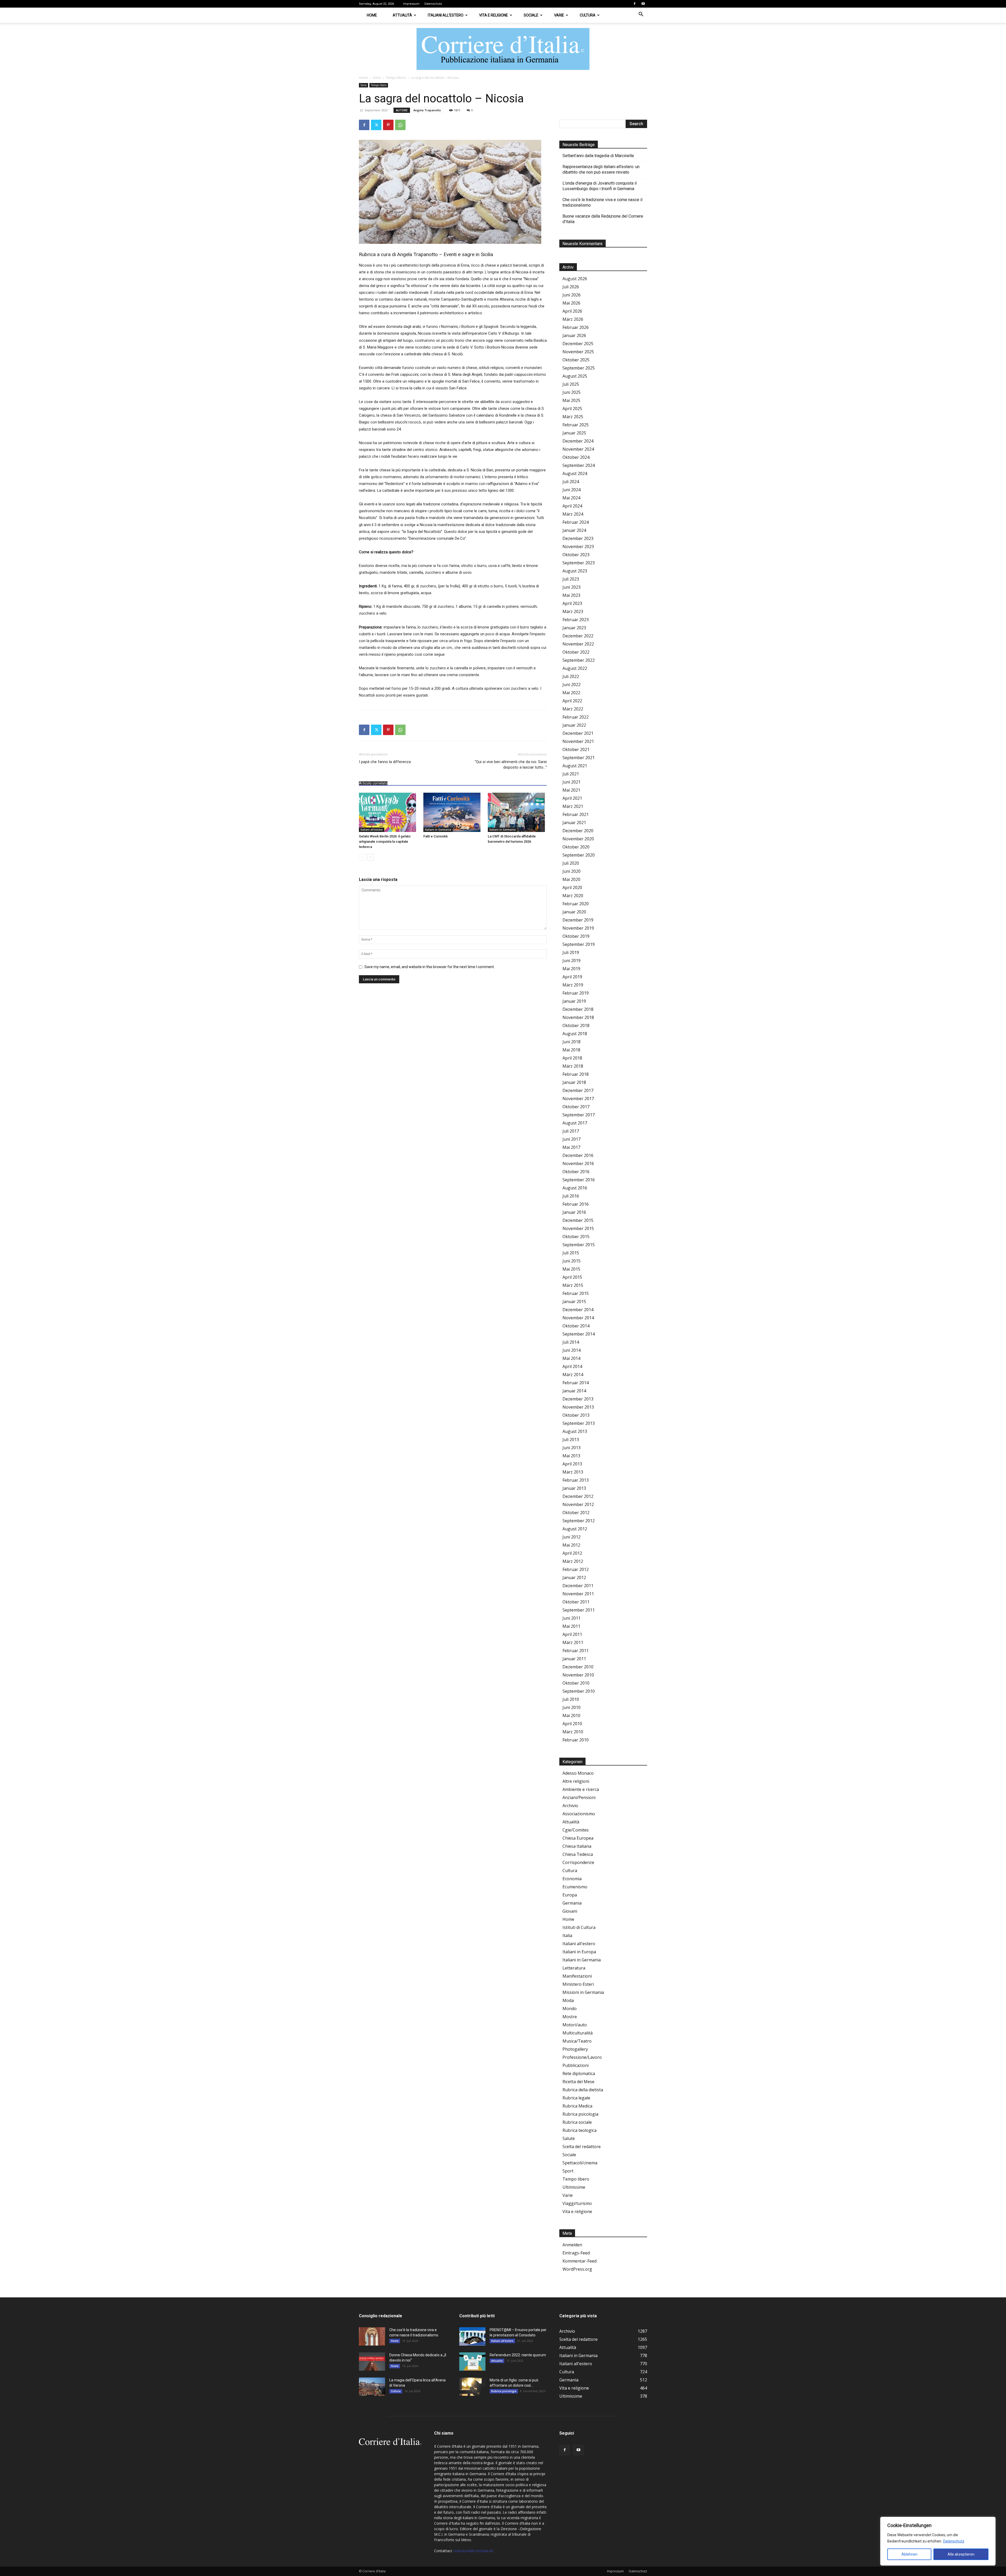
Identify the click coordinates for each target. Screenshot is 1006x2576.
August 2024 (575, 473)
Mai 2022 (571, 693)
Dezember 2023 (578, 538)
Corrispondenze (578, 1862)
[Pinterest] (388, 125)
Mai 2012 (571, 1545)
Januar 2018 (574, 1082)
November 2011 (578, 1594)
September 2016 (579, 1180)
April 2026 (572, 311)
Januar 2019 (574, 1001)
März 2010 (573, 1732)
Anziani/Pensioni (579, 1797)
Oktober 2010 (576, 1683)
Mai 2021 (571, 790)
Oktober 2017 (576, 1107)
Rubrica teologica (579, 2130)
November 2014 (578, 1318)
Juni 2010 (572, 1707)
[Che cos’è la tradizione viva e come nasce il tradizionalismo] (372, 2336)
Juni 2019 (572, 961)
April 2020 (572, 887)
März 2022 (573, 709)
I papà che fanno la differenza (385, 762)
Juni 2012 (572, 1537)
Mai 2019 (571, 969)
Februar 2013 (576, 1480)
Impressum (411, 4)
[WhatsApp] (400, 125)
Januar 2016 (574, 1212)
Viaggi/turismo (577, 2203)
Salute (569, 2138)
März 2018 (573, 1066)
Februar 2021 (576, 814)
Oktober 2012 (576, 1513)
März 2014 (573, 1375)
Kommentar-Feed (579, 2261)
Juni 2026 (572, 295)
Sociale (531, 15)
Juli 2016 (571, 1196)
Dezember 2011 (578, 1586)
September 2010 (579, 1691)
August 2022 (575, 668)
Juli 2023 (571, 579)
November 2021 (578, 741)
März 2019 (573, 985)
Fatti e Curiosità (435, 836)
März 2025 (573, 417)
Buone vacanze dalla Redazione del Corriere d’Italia (603, 219)
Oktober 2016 (576, 1172)
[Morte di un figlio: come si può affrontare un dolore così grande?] (472, 2387)
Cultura (588, 15)
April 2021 (572, 798)
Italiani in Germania (438, 830)
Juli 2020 (571, 863)
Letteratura (574, 1968)
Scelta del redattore (582, 2147)
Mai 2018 (571, 1050)
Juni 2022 (572, 685)
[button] (641, 15)
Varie (559, 15)
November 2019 (578, 928)
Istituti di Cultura (579, 1927)
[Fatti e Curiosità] (453, 812)
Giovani (570, 1911)
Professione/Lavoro (582, 2057)
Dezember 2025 (578, 344)
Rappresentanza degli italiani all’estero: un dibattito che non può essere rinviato (601, 169)
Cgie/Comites (576, 1830)
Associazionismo (579, 1814)
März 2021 (573, 806)
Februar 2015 (576, 1293)
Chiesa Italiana (577, 1846)
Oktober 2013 (576, 1415)
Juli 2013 (571, 1439)
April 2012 (572, 1553)
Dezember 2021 (578, 733)
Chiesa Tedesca (578, 1854)
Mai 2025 (571, 400)
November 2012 (578, 1504)
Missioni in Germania (583, 1992)
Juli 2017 (571, 1131)
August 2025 (575, 376)
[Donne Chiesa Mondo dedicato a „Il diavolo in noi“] (372, 2362)
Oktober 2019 (576, 936)
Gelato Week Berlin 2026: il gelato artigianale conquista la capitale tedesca (385, 842)
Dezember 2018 (578, 1009)
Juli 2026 (571, 287)
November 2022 (578, 644)
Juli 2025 (571, 384)
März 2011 (573, 1642)
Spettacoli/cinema (580, 2163)
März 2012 (573, 1561)
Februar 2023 (576, 620)
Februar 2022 (576, 717)
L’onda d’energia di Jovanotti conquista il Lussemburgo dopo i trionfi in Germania (600, 186)
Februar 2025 (576, 425)
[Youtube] (643, 4)
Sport (568, 2171)
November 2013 (578, 1407)
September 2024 (579, 465)
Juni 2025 (572, 392)
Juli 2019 (571, 952)
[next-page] (371, 857)
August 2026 (575, 279)
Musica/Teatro (577, 2041)
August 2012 (575, 1529)
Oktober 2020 (576, 847)
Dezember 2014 (578, 1310)
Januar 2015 (574, 1301)
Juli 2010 (571, 1699)
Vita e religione (494, 15)
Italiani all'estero (372, 830)
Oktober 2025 (576, 360)
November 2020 (578, 839)
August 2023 (575, 571)
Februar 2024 (576, 522)
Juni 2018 (572, 1042)
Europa (570, 1895)
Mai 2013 (571, 1456)
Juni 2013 (572, 1448)
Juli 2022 (571, 676)
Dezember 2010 (578, 1667)
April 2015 (572, 1277)
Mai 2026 (571, 303)
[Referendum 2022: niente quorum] (472, 2362)
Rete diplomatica (579, 2073)
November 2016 (578, 1163)
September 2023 (579, 563)
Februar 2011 (576, 1651)
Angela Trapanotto (427, 110)
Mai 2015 (571, 1269)
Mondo (570, 2009)
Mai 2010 (571, 1716)
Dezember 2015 (578, 1220)
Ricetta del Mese (578, 2082)
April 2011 (572, 1634)
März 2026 (573, 319)
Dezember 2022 (578, 636)
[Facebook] (635, 4)
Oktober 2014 (576, 1326)
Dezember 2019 (578, 920)
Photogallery (575, 2049)
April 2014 (572, 1366)
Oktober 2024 (576, 457)
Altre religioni (576, 1781)
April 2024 (572, 506)
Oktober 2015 (576, 1237)
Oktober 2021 (576, 749)
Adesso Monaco (578, 1773)
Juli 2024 (571, 482)
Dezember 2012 (578, 1496)
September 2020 (579, 855)
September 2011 (579, 1610)
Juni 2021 (572, 782)
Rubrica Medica (577, 2106)
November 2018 (578, 1017)
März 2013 (573, 1472)
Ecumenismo (575, 1887)
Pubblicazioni (576, 2065)
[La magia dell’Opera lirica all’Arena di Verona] (372, 2387)
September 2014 (579, 1334)
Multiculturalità (578, 2033)
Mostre (570, 2017)
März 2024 (573, 514)
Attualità (402, 15)
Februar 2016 (576, 1204)
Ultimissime (574, 2187)
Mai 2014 (571, 1358)
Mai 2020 (571, 879)
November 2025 (578, 352)
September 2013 (579, 1423)
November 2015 (578, 1228)
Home (372, 15)
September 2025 (579, 368)
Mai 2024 (571, 498)
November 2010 (578, 1675)
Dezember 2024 (578, 441)
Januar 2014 (574, 1391)
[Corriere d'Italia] (503, 49)
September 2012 (579, 1521)
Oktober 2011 (576, 1602)
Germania (572, 1903)
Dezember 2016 (578, 1155)
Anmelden (572, 2245)
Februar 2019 (576, 993)
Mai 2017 (571, 1147)
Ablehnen (909, 2554)
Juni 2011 (572, 1618)
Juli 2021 (571, 774)
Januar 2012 (574, 1577)
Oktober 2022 (576, 652)
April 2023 (572, 603)
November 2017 (578, 1099)
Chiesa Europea (578, 1838)
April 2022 (572, 701)
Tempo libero (396, 78)
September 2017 (579, 1115)
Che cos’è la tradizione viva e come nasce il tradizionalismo (602, 202)
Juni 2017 (572, 1139)
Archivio (570, 1806)
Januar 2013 (574, 1488)
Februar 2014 (576, 1383)
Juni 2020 (572, 871)
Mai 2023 (571, 595)
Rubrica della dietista (583, 2090)
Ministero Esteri (578, 1984)
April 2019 (572, 977)
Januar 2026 (574, 335)
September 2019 (579, 944)
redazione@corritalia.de (473, 2551)
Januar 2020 (574, 912)
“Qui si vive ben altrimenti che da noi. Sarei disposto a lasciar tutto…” (511, 765)
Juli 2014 (571, 1342)
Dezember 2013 (578, 1399)
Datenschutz (954, 2541)
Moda (568, 2000)
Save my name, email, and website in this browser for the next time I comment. (430, 967)
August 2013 (575, 1431)
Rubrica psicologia (580, 2114)
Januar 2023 (574, 628)
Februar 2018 (576, 1074)
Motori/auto (575, 2025)
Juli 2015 (571, 1253)
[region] (938, 2541)
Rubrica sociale (577, 2122)
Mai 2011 (571, 1626)
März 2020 (573, 896)
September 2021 (579, 758)
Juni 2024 (572, 490)
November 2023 (578, 547)
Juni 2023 (572, 587)
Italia (567, 1935)
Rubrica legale (576, 2098)
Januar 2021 (574, 823)
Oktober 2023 (576, 555)
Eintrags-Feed (576, 2253)
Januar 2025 (574, 433)
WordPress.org (577, 2269)
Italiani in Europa (579, 1952)
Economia (572, 1879)
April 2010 (572, 1724)
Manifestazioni (577, 1976)
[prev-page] (362, 857)
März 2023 (573, 611)
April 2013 (572, 1464)
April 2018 (572, 1058)
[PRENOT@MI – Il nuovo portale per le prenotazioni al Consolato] (472, 2336)
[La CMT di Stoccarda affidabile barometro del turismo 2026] (517, 812)
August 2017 (575, 1123)
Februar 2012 (576, 1569)
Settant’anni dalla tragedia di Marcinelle (598, 156)
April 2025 (572, 409)
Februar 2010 (576, 1740)
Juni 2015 (572, 1261)
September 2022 (579, 660)
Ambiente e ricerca (581, 1789)
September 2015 (579, 1245)
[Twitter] (376, 125)
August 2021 (575, 766)
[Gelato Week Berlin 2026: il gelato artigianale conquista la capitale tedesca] (388, 812)
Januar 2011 (574, 1659)
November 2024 (578, 449)
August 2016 (575, 1188)
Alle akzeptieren (961, 2554)
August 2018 (575, 1034)
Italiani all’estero (446, 15)
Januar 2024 (574, 530)
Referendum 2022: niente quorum (518, 2355)
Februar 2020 (576, 904)
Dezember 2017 (578, 1090)
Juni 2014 (572, 1350)
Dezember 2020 (578, 831)
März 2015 (573, 1285)
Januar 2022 (574, 725)
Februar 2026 (576, 327)
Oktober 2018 (576, 1025)
